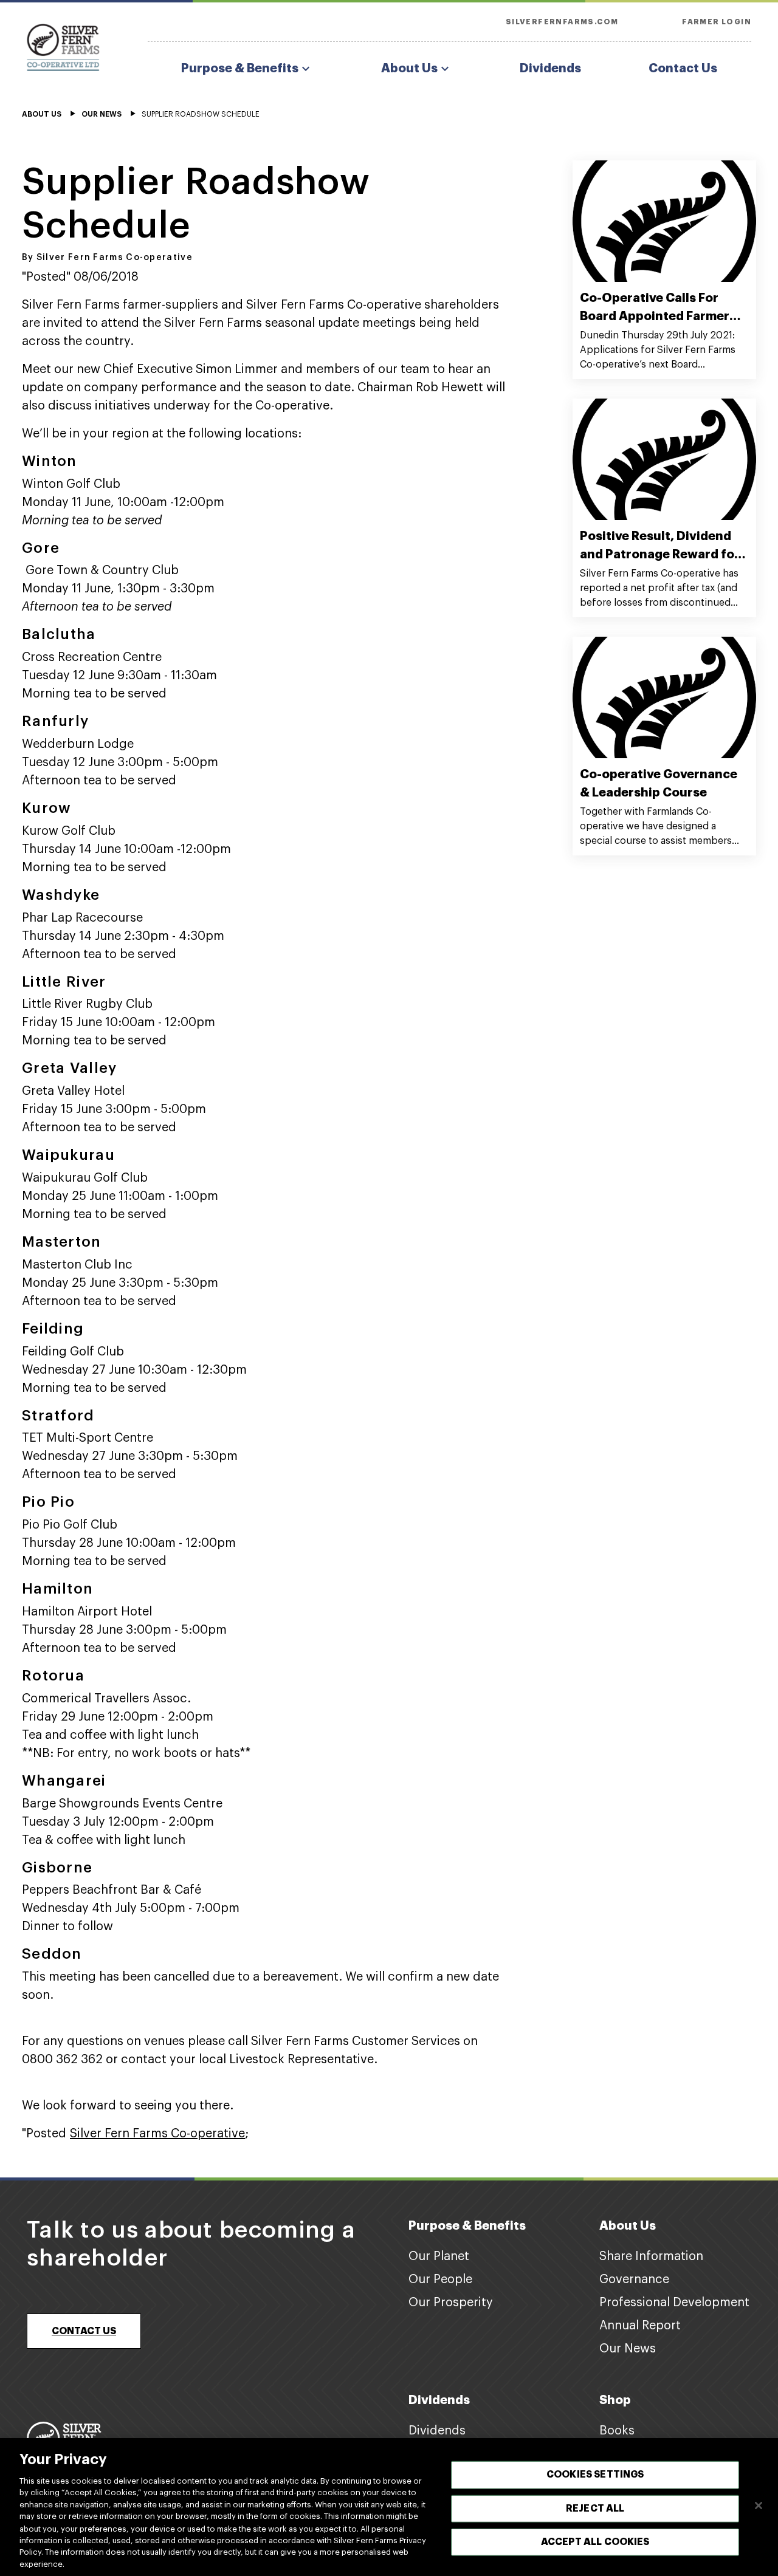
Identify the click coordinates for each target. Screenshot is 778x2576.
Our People (440, 2280)
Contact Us (683, 68)
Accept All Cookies (595, 2541)
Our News (628, 2349)
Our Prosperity (451, 2303)
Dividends (550, 68)
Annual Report (640, 2326)
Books (617, 2431)
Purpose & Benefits (240, 68)
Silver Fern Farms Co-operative (157, 2134)
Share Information (651, 2256)
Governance (634, 2280)
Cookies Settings (595, 2475)
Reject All (595, 2508)
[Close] (759, 2506)
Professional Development (674, 2303)
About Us (409, 68)
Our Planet (439, 2256)
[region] (389, 2507)
